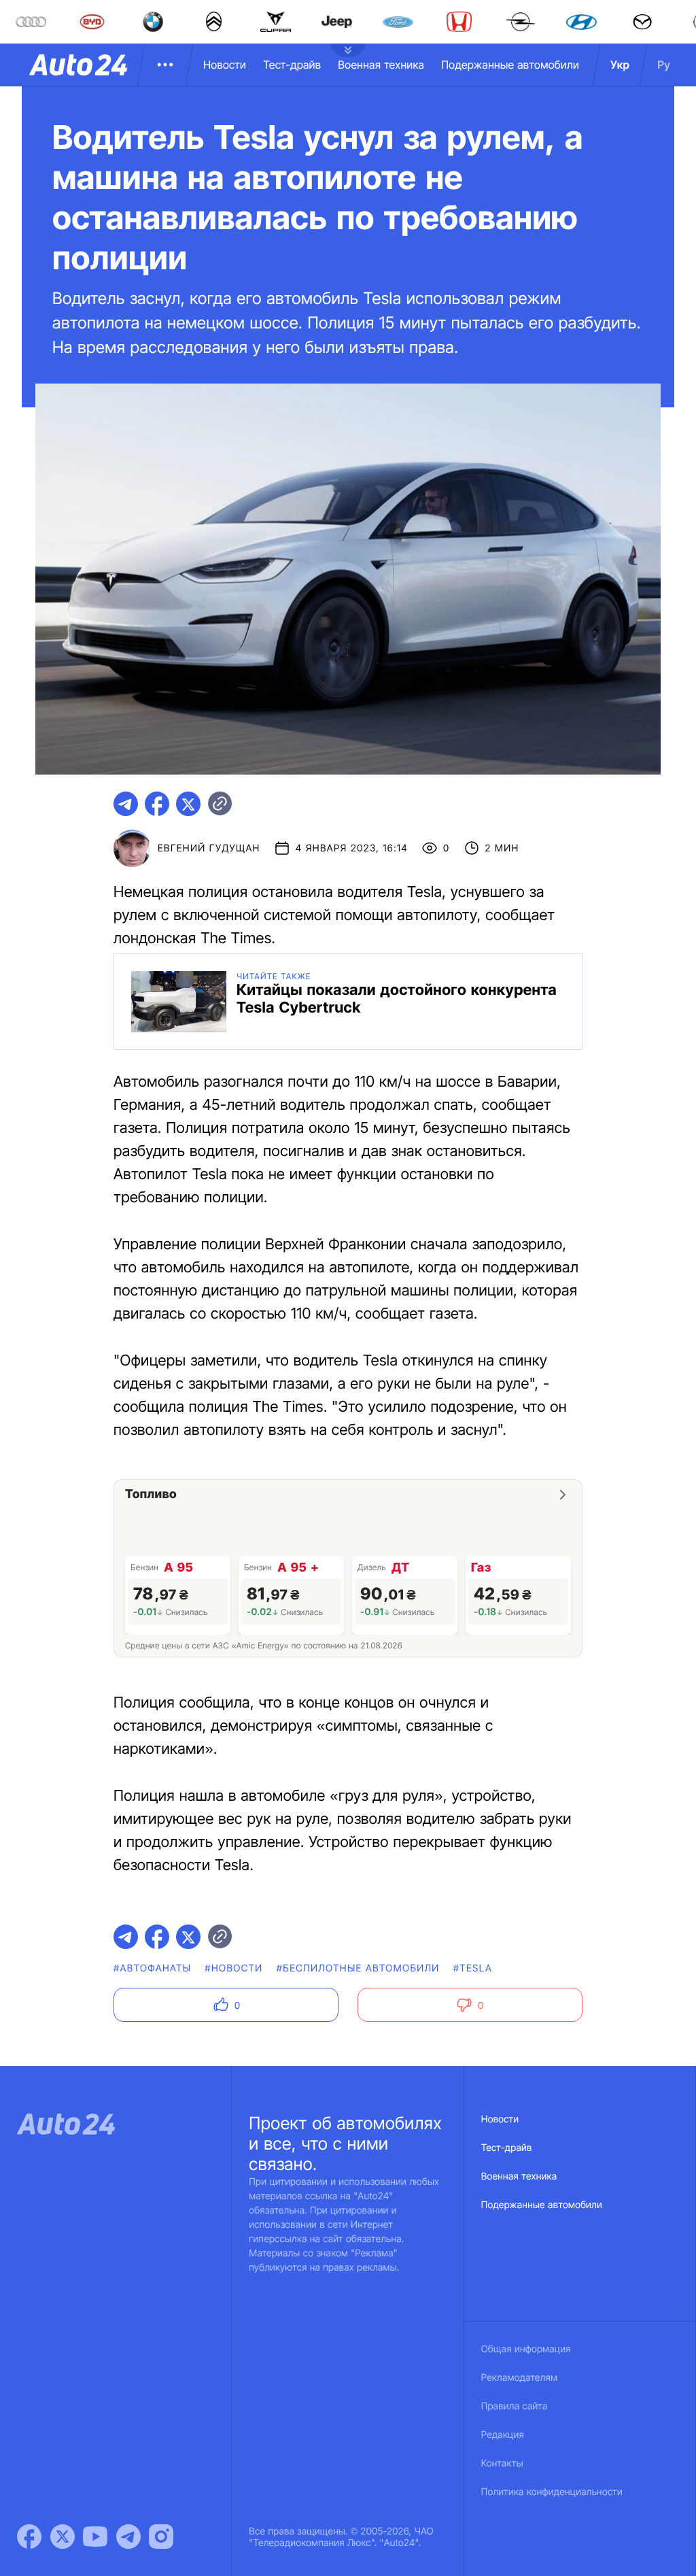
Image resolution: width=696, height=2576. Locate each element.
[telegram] (126, 804)
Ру (664, 65)
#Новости (233, 1968)
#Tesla (473, 1968)
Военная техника (381, 65)
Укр (620, 65)
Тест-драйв (292, 65)
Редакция (503, 2435)
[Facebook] (29, 2537)
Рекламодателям (520, 2378)
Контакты (502, 2463)
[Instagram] (161, 2537)
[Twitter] (63, 2537)
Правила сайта (515, 2406)
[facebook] (157, 804)
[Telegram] (128, 2537)
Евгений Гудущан (209, 848)
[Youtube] (95, 2537)
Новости (225, 65)
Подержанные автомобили (510, 65)
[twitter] (188, 804)
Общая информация (526, 2349)
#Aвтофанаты (152, 1968)
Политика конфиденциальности (552, 2492)
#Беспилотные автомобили (358, 1968)
